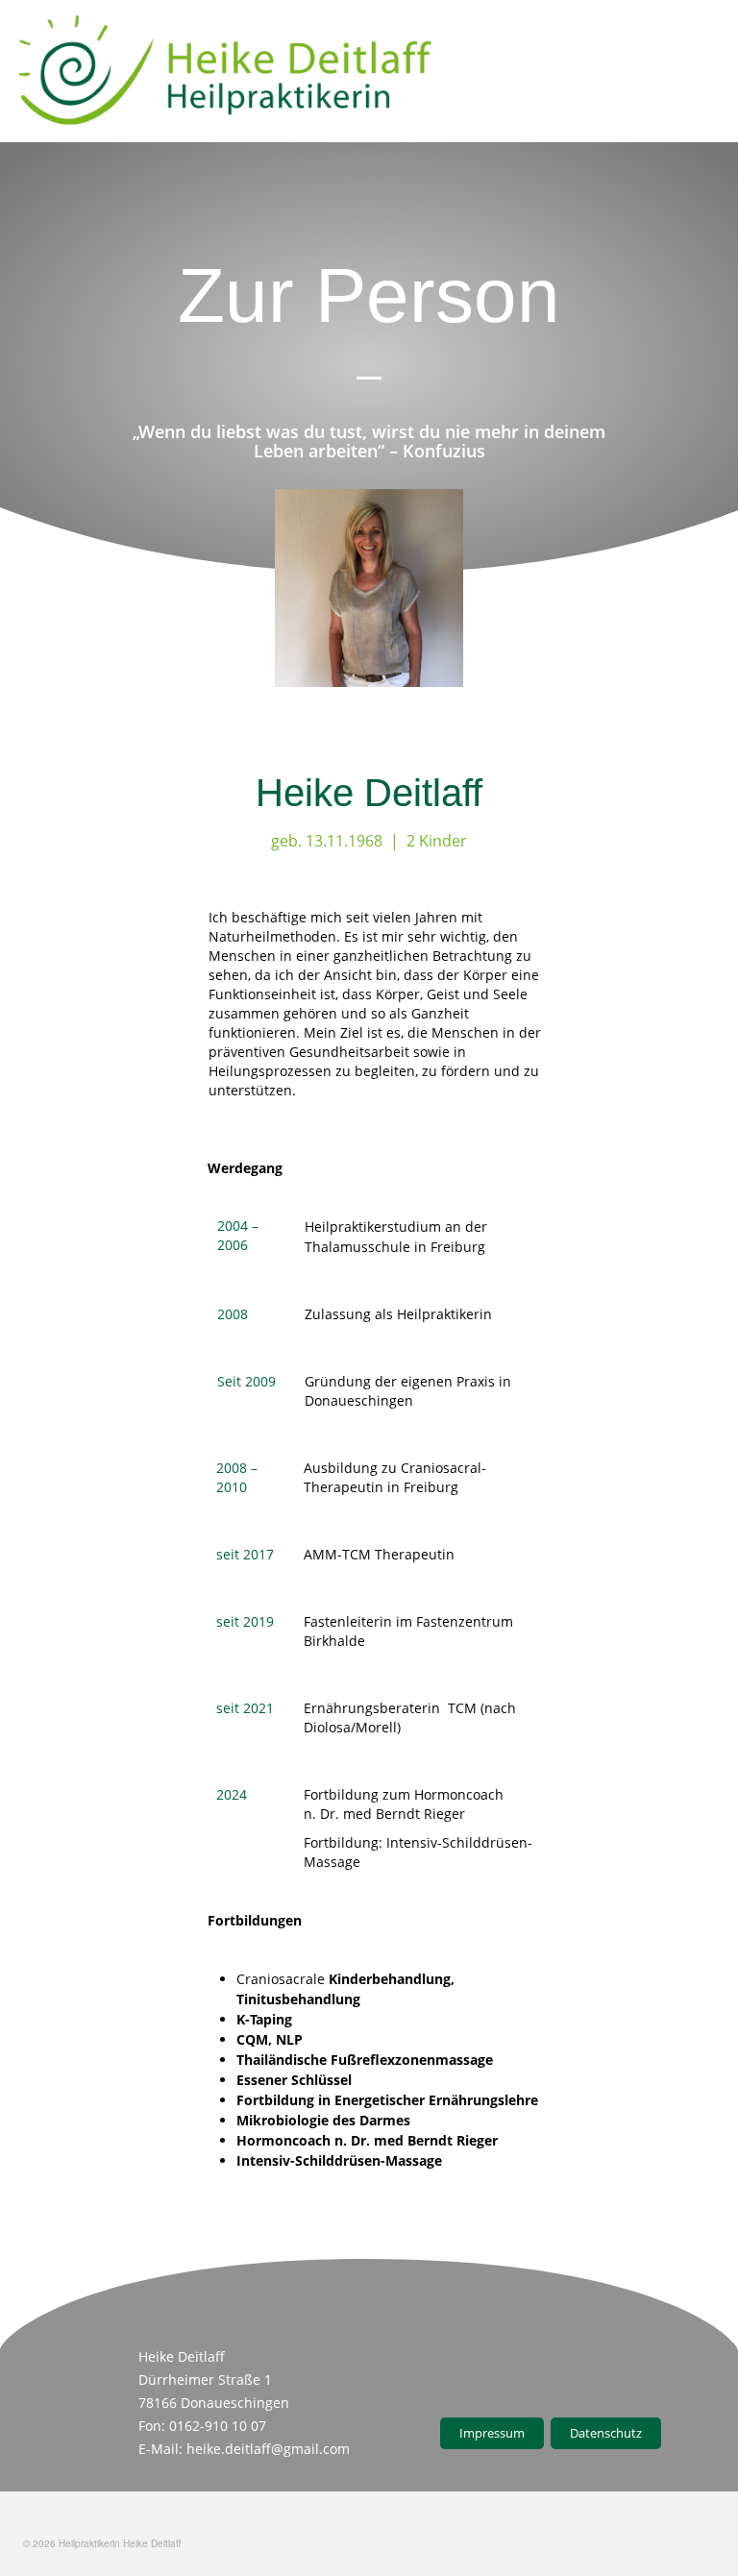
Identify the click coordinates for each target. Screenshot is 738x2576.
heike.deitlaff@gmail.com (268, 2449)
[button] (700, 71)
